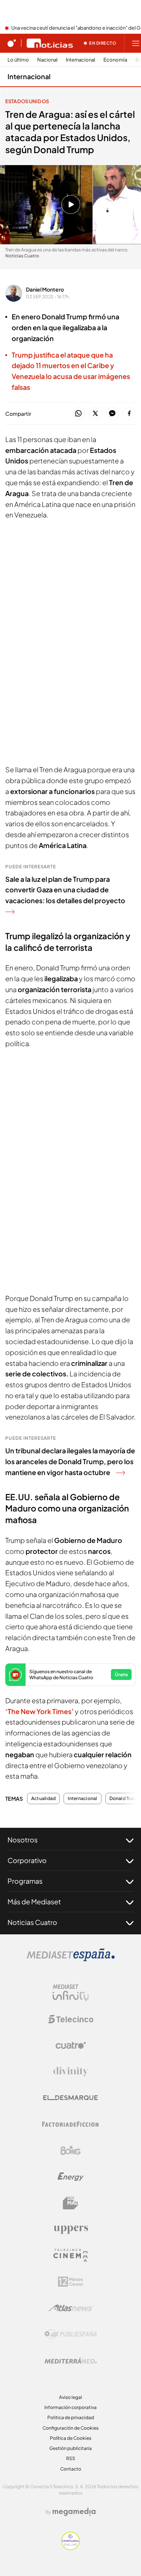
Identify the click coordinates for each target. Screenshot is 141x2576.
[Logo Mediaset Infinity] (71, 1993)
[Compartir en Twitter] (95, 414)
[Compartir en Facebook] (129, 414)
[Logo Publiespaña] (71, 2334)
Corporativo (27, 1860)
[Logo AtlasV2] (70, 2308)
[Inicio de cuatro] (12, 43)
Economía (115, 60)
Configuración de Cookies (70, 2428)
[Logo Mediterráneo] (71, 2361)
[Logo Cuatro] (71, 2045)
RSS (71, 2458)
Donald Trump (125, 1799)
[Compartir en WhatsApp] (78, 414)
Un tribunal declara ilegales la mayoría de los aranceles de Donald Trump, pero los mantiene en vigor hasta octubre (70, 1461)
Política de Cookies (71, 2438)
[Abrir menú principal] (136, 43)
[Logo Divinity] (71, 2072)
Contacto (71, 2469)
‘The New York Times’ (40, 1711)
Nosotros (23, 1840)
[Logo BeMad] (71, 2203)
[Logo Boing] (71, 2150)
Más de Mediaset (34, 1902)
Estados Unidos (27, 101)
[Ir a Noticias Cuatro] (50, 43)
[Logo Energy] (71, 2177)
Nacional (47, 60)
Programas (25, 1881)
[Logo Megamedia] (74, 2512)
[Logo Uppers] (71, 2229)
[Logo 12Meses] (70, 2282)
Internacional (80, 60)
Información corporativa (70, 2407)
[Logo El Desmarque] (70, 2098)
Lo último (18, 60)
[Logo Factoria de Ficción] (71, 2124)
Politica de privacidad (71, 2417)
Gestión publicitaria (70, 2448)
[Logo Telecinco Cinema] (71, 2255)
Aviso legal (70, 2397)
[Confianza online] (70, 2548)
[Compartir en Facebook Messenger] (112, 414)
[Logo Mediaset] (71, 1959)
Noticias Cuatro (32, 1922)
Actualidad (43, 1799)
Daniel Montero (45, 289)
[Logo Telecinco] (71, 2019)
